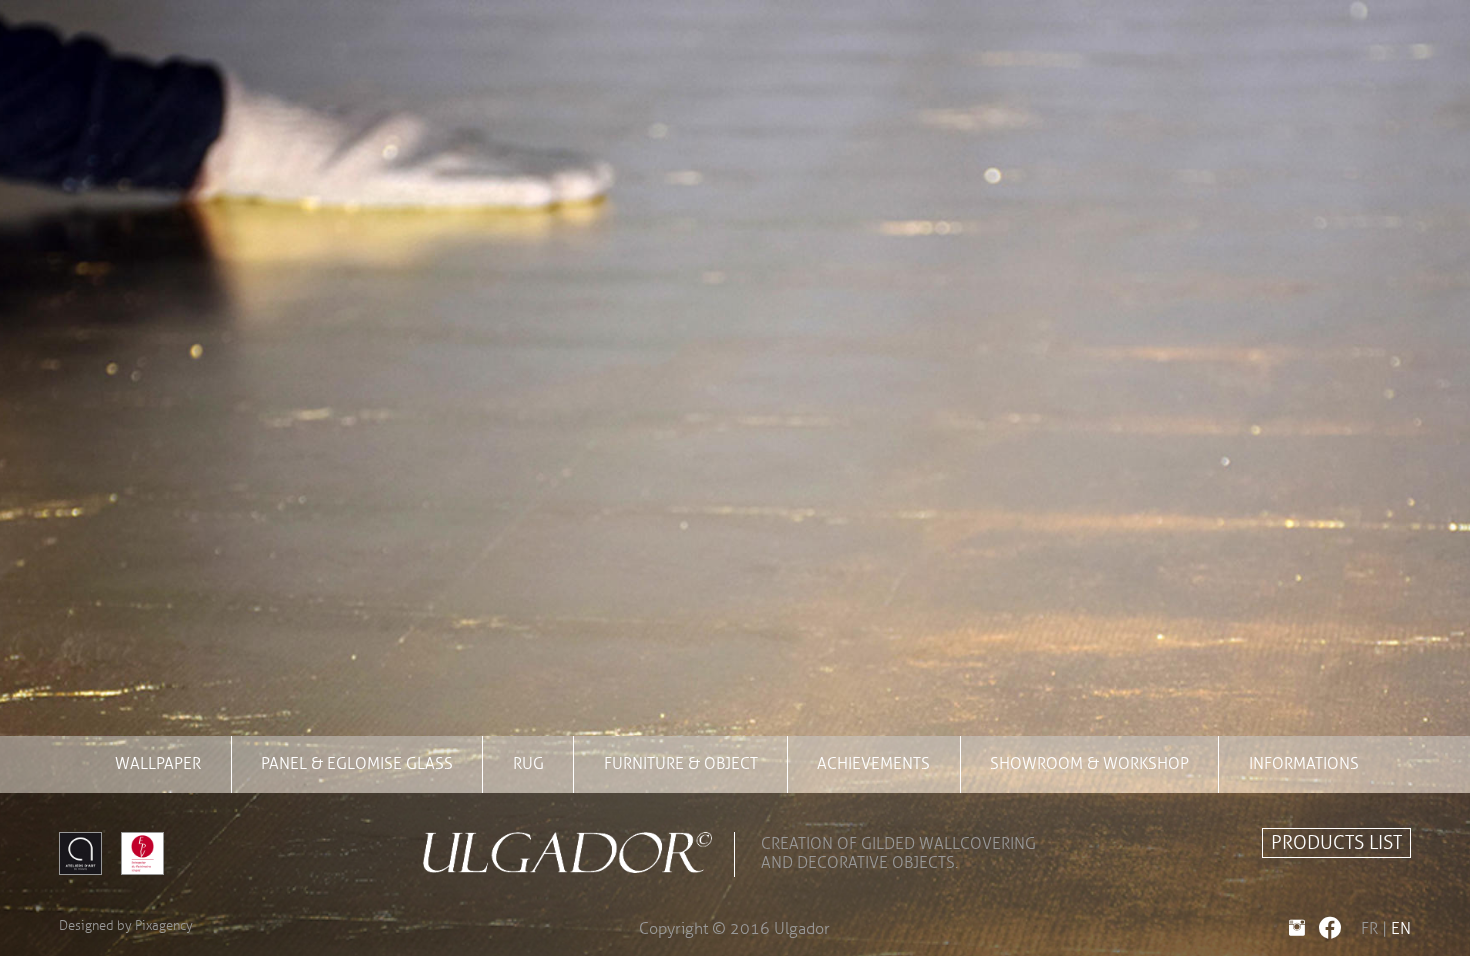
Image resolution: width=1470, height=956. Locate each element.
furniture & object (681, 764)
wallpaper (158, 764)
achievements (873, 764)
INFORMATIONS (1304, 764)
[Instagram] (1293, 929)
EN (1401, 929)
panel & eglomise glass (357, 764)
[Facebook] (1325, 929)
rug (528, 764)
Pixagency (164, 926)
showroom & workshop (1089, 764)
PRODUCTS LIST (1336, 843)
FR (1369, 929)
